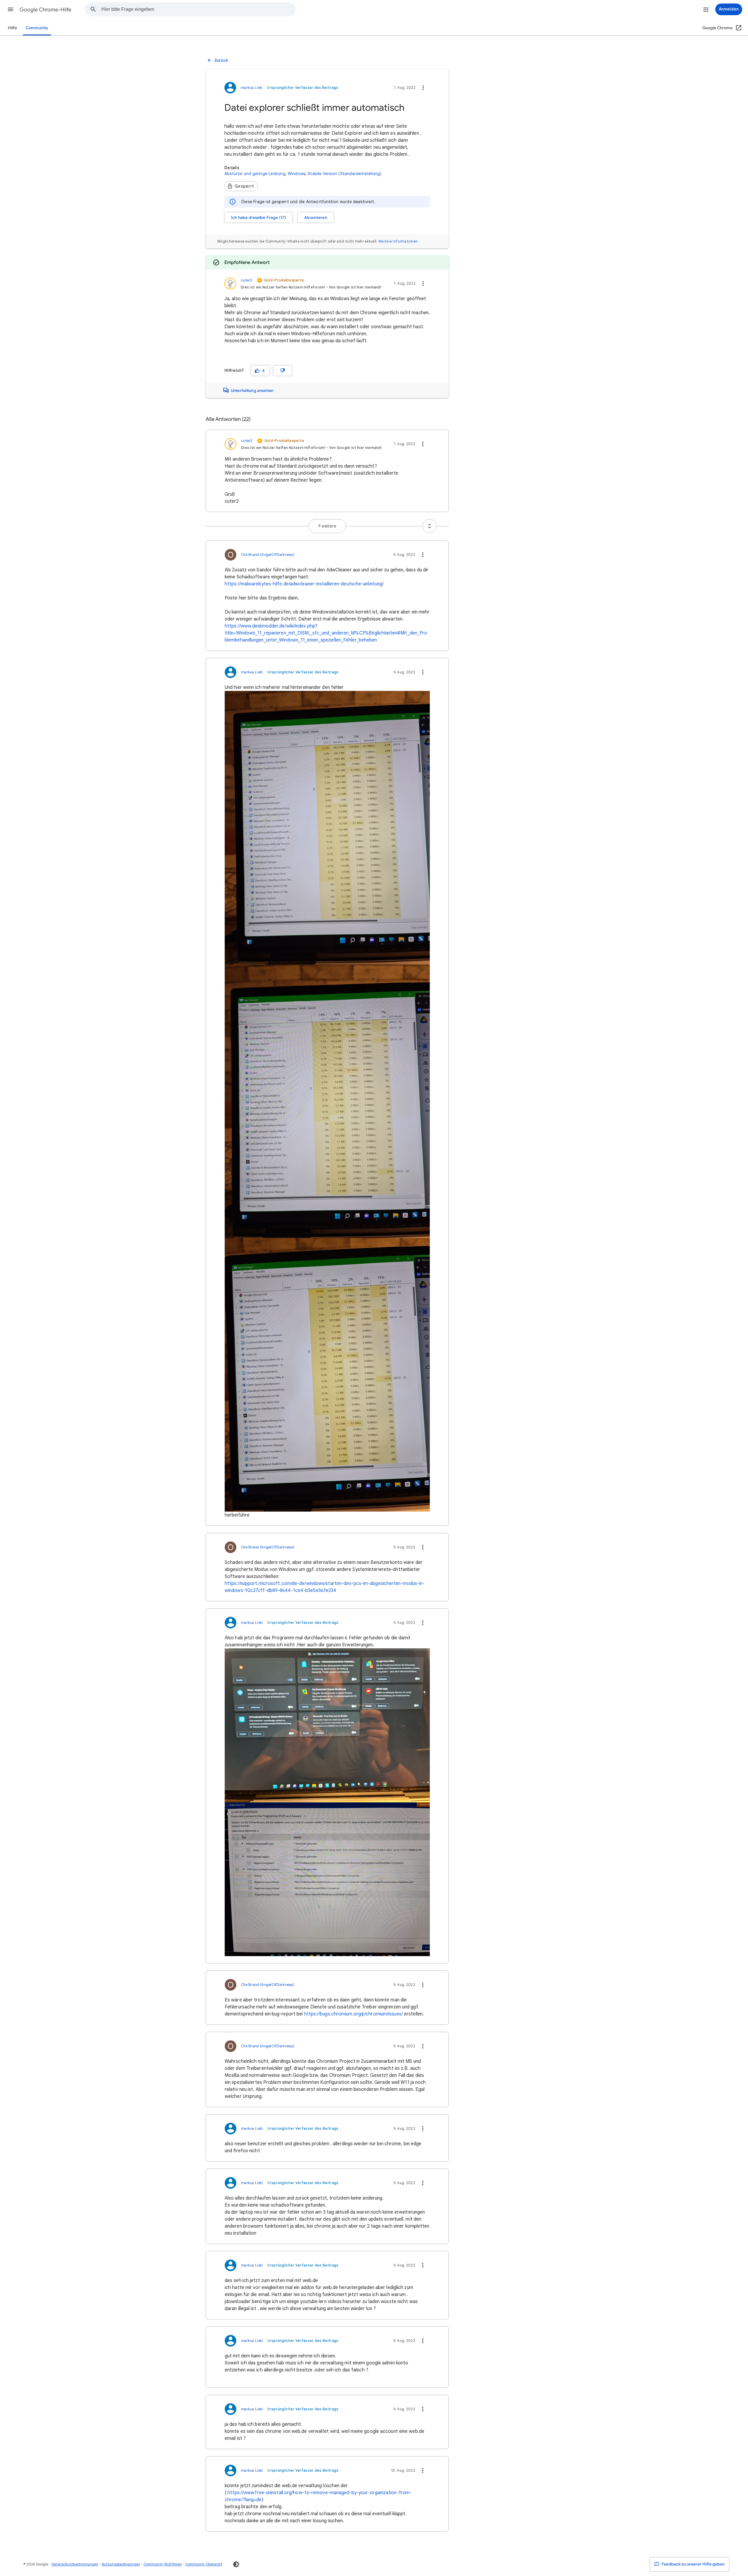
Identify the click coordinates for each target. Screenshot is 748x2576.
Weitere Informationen (398, 241)
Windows (297, 174)
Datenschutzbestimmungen (75, 2564)
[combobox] (198, 9)
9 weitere (327, 526)
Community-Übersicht (204, 2564)
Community (37, 28)
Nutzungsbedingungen (121, 2564)
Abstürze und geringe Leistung (255, 174)
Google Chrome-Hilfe (45, 10)
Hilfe (12, 28)
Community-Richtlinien (163, 2564)
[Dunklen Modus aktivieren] (236, 2564)
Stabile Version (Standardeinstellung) (344, 174)
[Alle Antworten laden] (430, 526)
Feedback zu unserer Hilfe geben (693, 2564)
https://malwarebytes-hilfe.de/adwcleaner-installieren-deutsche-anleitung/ (304, 584)
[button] (11, 9)
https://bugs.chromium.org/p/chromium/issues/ (354, 2014)
